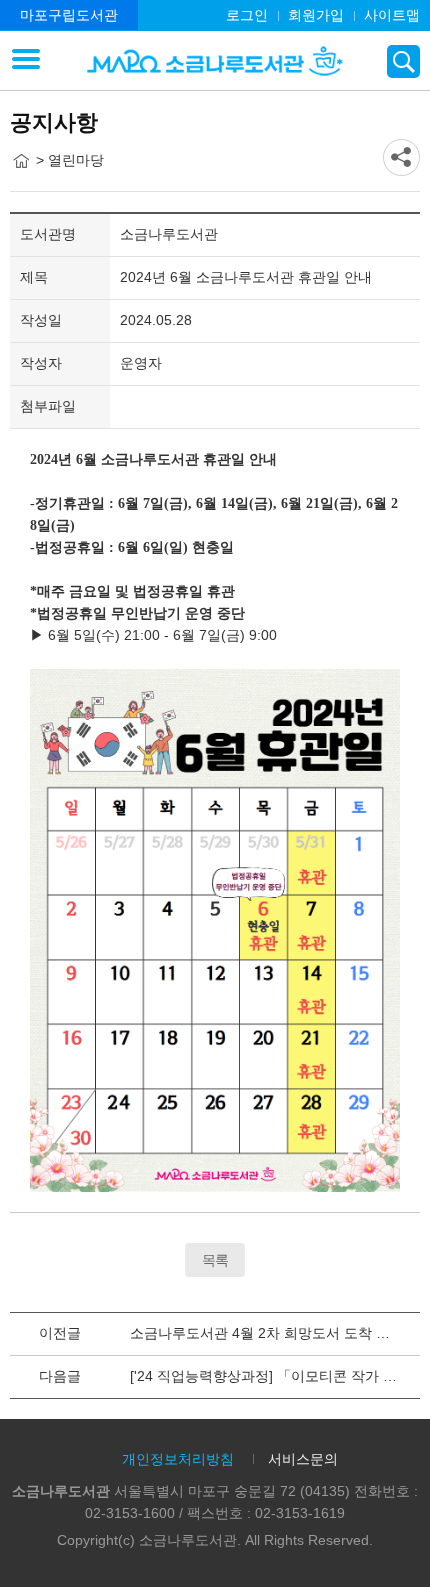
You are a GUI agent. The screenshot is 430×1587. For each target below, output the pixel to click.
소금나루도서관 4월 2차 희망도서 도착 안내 (267, 1333)
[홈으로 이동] (21, 161)
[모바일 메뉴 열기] (26, 61)
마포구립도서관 (69, 15)
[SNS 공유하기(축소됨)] (401, 157)
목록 (215, 1260)
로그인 (247, 15)
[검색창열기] (403, 61)
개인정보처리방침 (178, 1459)
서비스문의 (303, 1459)
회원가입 (316, 15)
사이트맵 (392, 15)
